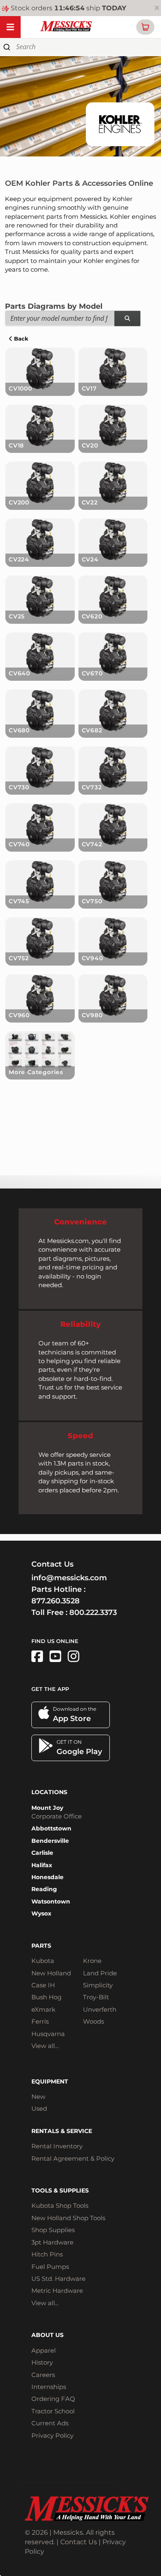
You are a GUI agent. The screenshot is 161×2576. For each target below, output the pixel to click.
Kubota (43, 1961)
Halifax (42, 1865)
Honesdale (47, 1877)
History (42, 2362)
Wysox (41, 1913)
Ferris (40, 2021)
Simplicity (98, 1985)
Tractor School (53, 2411)
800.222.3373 (93, 1612)
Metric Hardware (57, 2291)
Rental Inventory (57, 2146)
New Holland (51, 1973)
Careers (43, 2375)
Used (39, 2108)
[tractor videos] (55, 1656)
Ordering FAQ (53, 2399)
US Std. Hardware (58, 2279)
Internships (49, 2387)
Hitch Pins (47, 2254)
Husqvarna (48, 2034)
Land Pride (100, 1973)
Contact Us (79, 2542)
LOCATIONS (49, 1792)
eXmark (43, 2009)
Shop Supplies (53, 2230)
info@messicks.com (69, 1578)
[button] (145, 27)
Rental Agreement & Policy (73, 2158)
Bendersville (50, 1841)
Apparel (44, 2350)
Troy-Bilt (96, 1997)
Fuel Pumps (50, 2267)
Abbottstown (51, 1828)
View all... (45, 2046)
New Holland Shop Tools (68, 2218)
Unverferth (100, 2009)
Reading (44, 1889)
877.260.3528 (56, 1601)
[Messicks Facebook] (37, 1656)
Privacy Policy (52, 2435)
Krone (92, 1961)
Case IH (43, 1985)
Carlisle (42, 1853)
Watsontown (51, 1901)
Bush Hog (46, 1997)
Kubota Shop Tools (60, 2205)
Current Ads (50, 2423)
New (38, 2097)
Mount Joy (47, 1808)
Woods (94, 2021)
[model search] (127, 318)
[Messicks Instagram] (73, 1656)
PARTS (41, 1946)
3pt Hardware (52, 2242)
